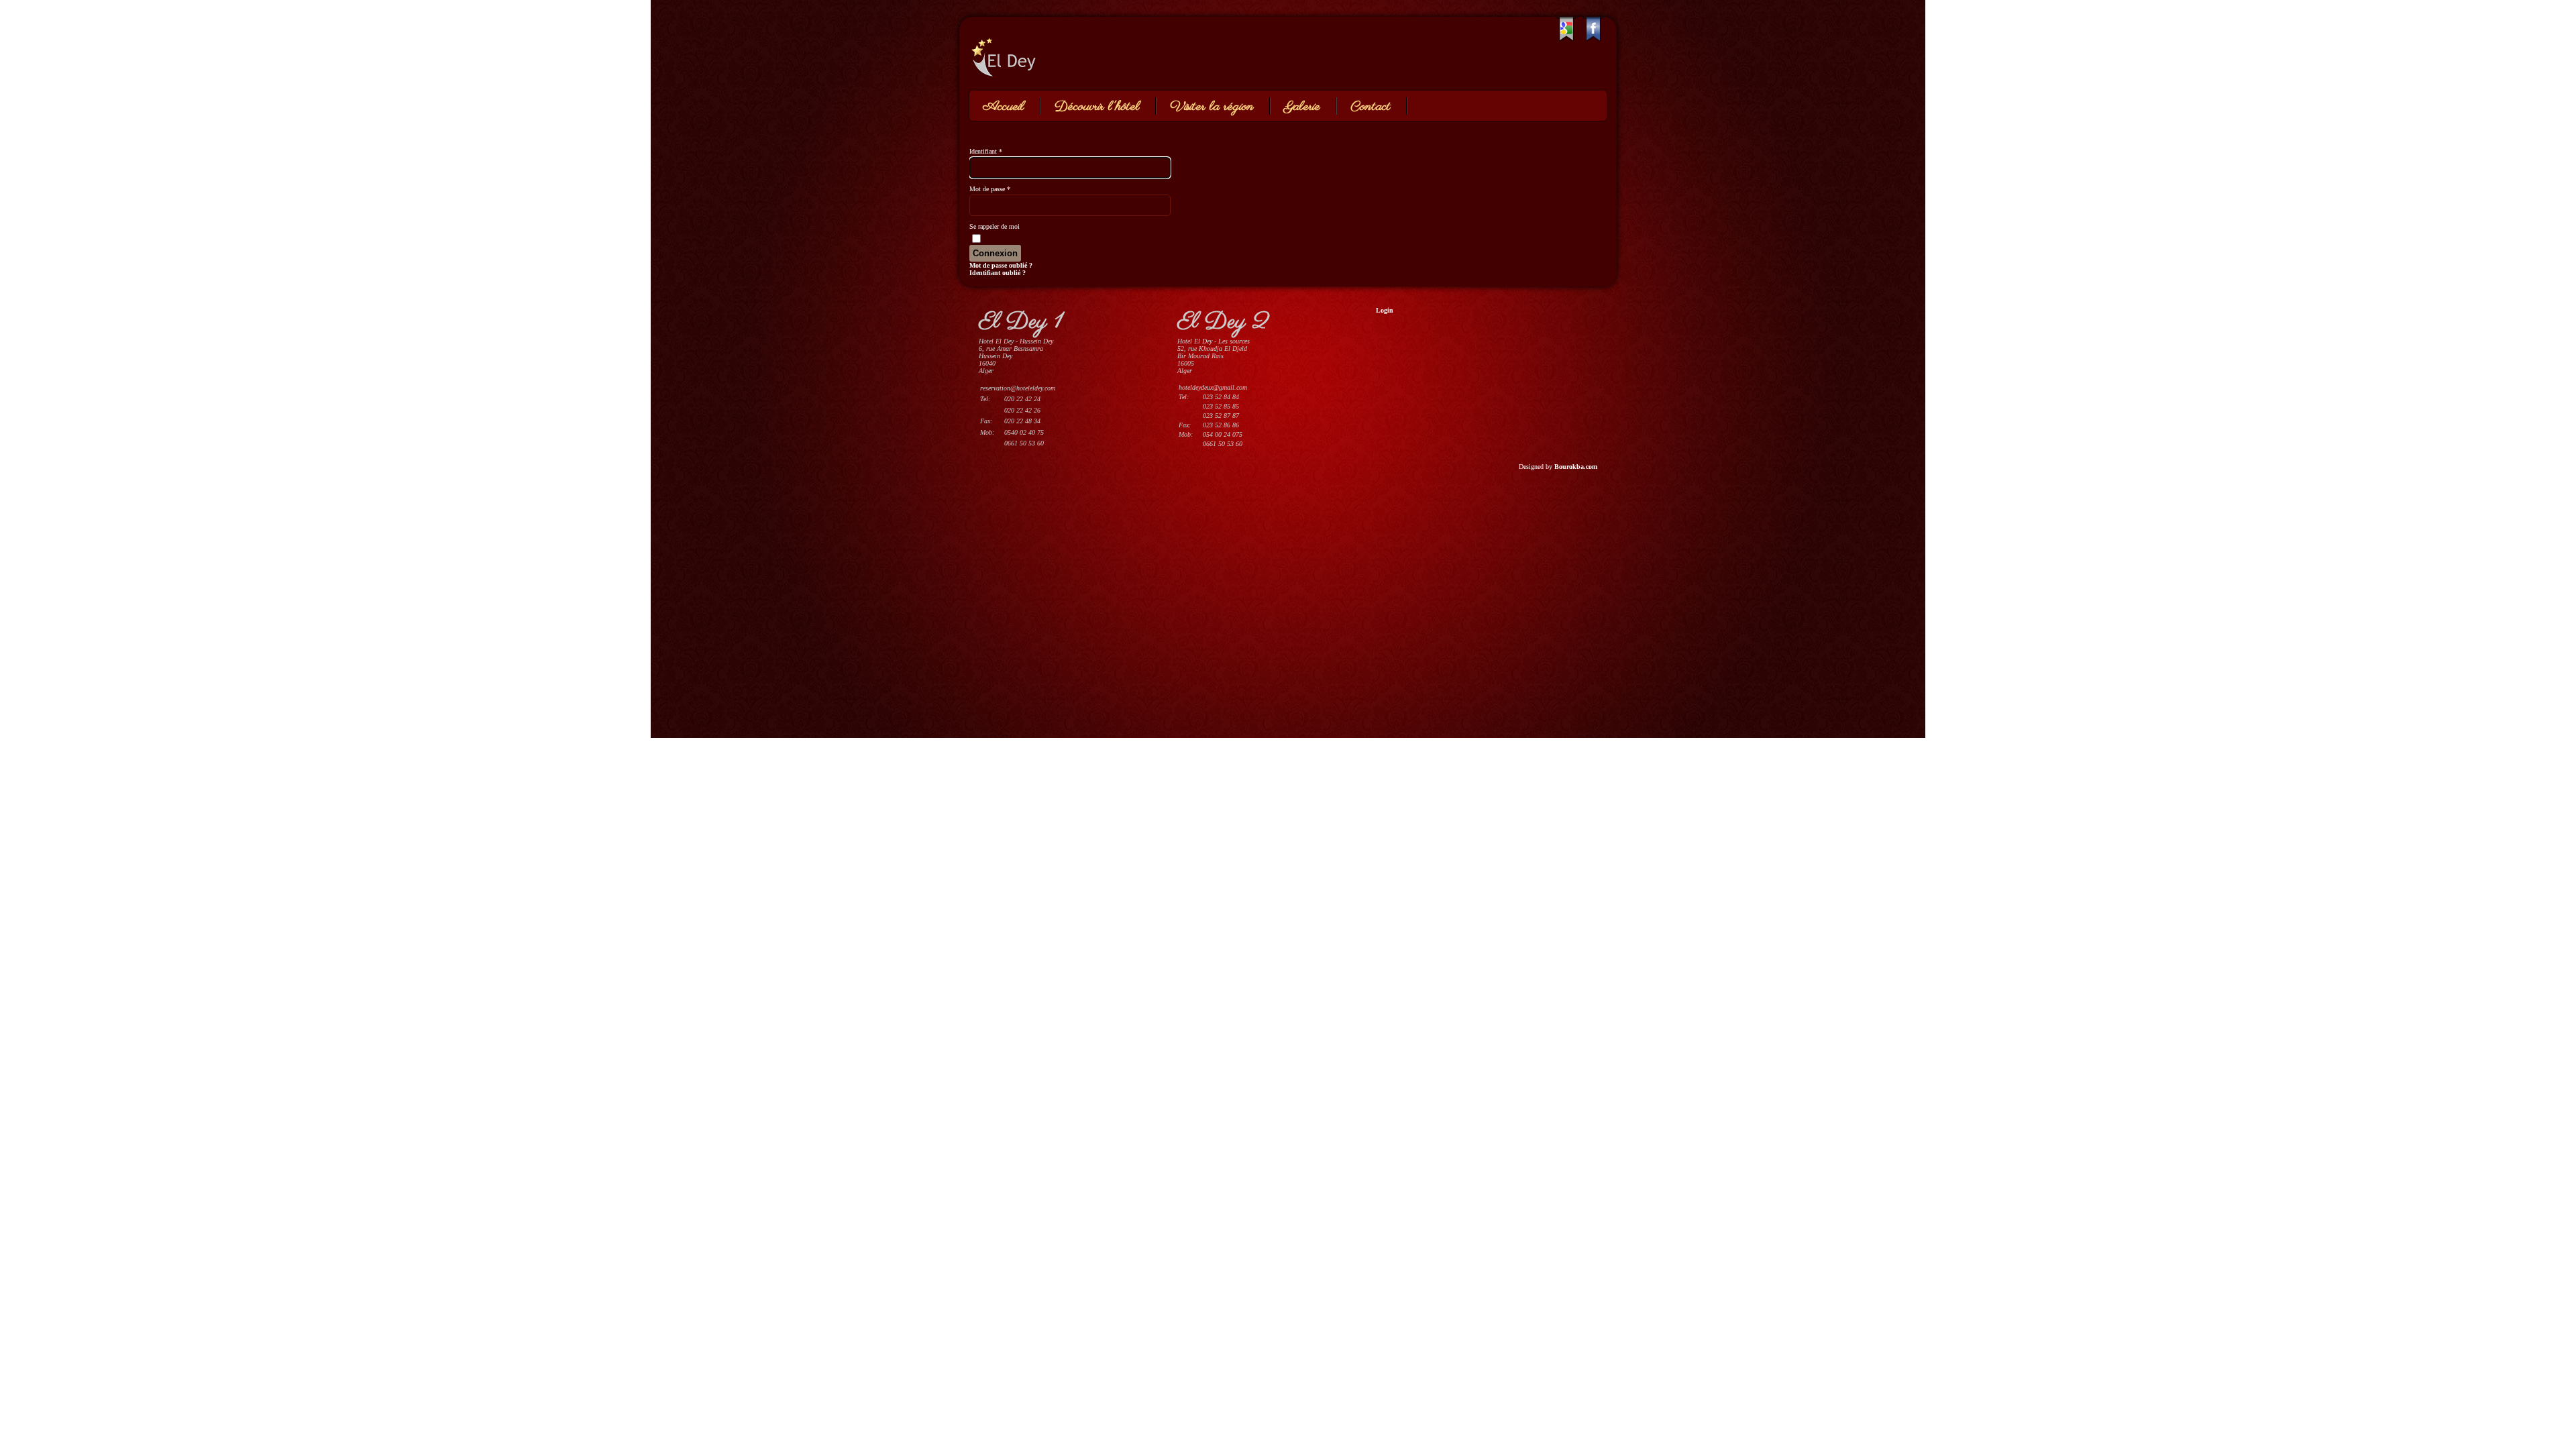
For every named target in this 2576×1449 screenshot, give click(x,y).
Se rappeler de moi (995, 226)
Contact (1371, 107)
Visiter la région (1212, 107)
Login (1385, 310)
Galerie (1302, 107)
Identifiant (986, 151)
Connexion (995, 253)
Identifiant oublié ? (998, 273)
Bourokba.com (1576, 467)
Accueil (1004, 107)
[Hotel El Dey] (1070, 52)
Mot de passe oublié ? (1001, 265)
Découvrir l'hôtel (1097, 107)
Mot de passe (990, 189)
